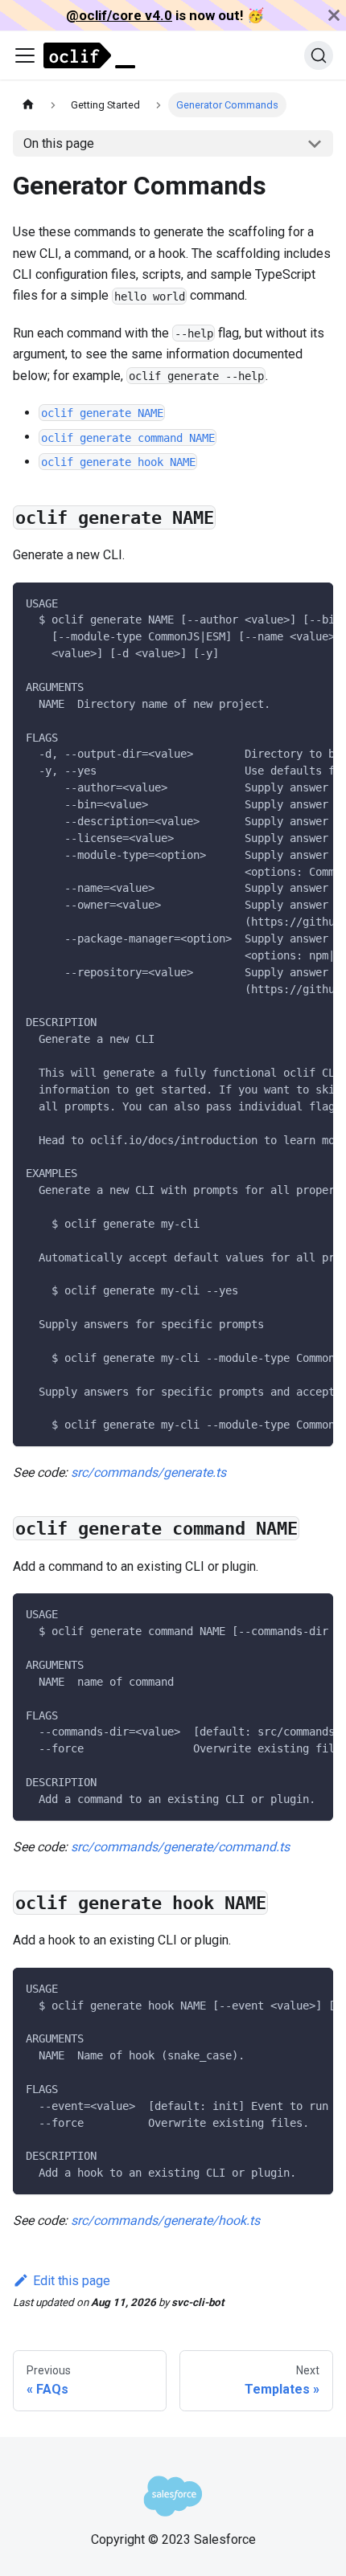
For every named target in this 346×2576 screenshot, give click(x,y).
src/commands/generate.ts (148, 1472)
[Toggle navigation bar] (25, 55)
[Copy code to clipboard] (313, 603)
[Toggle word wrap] (284, 603)
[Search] (319, 55)
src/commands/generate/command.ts (180, 1847)
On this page (59, 143)
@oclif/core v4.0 (119, 15)
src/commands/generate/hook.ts (165, 2220)
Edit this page (72, 2281)
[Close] (334, 15)
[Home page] (28, 105)
